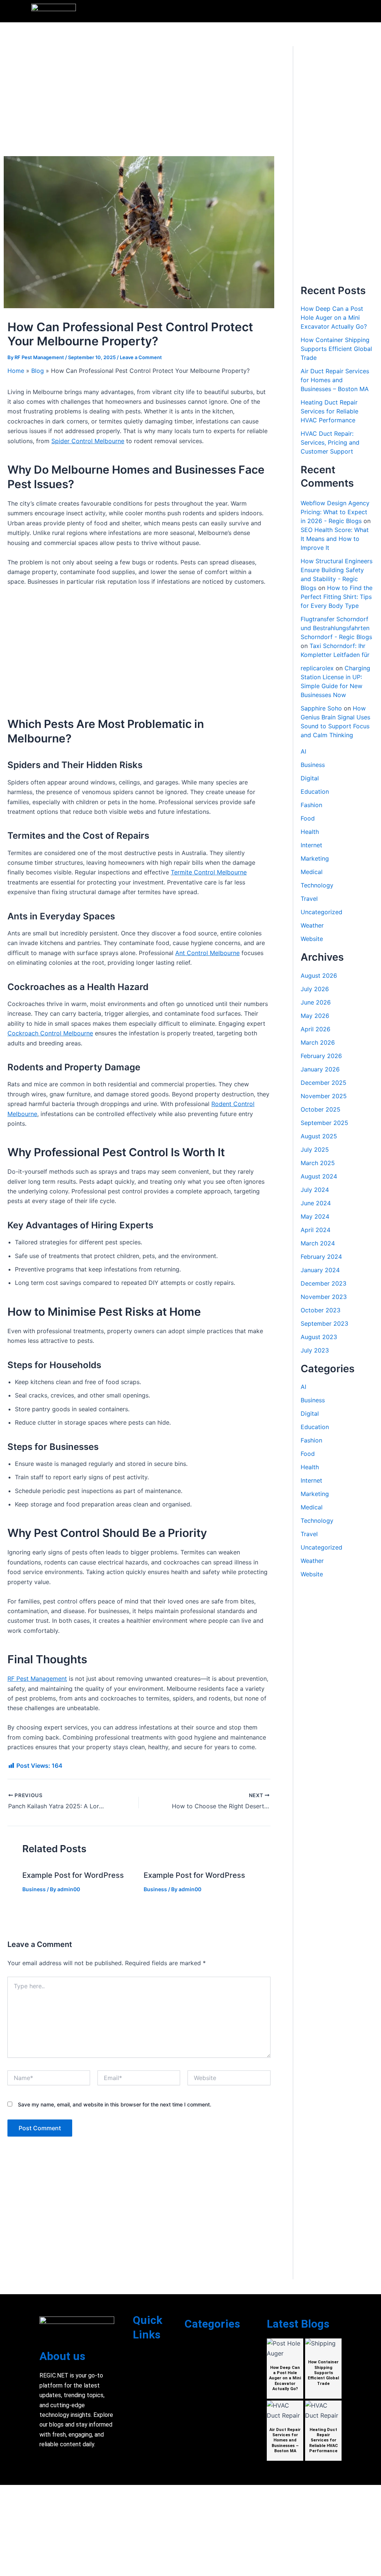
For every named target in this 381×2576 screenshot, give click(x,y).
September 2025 (324, 1123)
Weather (312, 925)
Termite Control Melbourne (209, 872)
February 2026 (321, 1056)
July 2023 (315, 1350)
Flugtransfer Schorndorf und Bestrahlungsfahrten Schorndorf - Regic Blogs (336, 628)
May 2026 (315, 1016)
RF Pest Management (37, 1679)
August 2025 (319, 1136)
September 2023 (324, 1324)
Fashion (311, 805)
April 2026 (316, 1029)
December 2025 (324, 1083)
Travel (309, 899)
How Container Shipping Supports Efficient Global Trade (336, 349)
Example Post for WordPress (73, 1875)
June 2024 (316, 1203)
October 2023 (321, 1310)
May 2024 (315, 1216)
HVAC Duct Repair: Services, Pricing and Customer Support (330, 442)
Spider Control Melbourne (88, 441)
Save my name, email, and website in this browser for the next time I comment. (115, 2104)
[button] (346, 11)
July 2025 (315, 1150)
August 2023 (319, 1337)
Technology (317, 885)
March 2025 (318, 1163)
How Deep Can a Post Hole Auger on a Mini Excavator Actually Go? (334, 317)
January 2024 (320, 1270)
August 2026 (319, 976)
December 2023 (324, 1283)
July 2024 (315, 1190)
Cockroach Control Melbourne (50, 1033)
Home (16, 371)
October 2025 (321, 1109)
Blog (38, 371)
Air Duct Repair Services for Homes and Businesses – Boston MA (335, 380)
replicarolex (317, 668)
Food (308, 818)
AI (303, 751)
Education (315, 792)
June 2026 (316, 1002)
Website (312, 939)
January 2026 (320, 1069)
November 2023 (324, 1297)
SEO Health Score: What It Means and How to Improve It (335, 539)
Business (34, 1889)
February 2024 (321, 1257)
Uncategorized (321, 912)
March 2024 (318, 1243)
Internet (311, 845)
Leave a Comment (141, 357)
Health (310, 832)
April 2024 (316, 1230)
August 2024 (319, 1176)
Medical (312, 872)
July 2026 (315, 989)
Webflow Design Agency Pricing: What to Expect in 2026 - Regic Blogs (335, 512)
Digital (310, 778)
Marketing (315, 858)
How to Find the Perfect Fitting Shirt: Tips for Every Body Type (337, 597)
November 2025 (324, 1096)
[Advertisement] (139, 101)
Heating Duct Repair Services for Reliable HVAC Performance (329, 411)
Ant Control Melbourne (207, 953)
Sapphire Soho (321, 708)
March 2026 (318, 1042)
